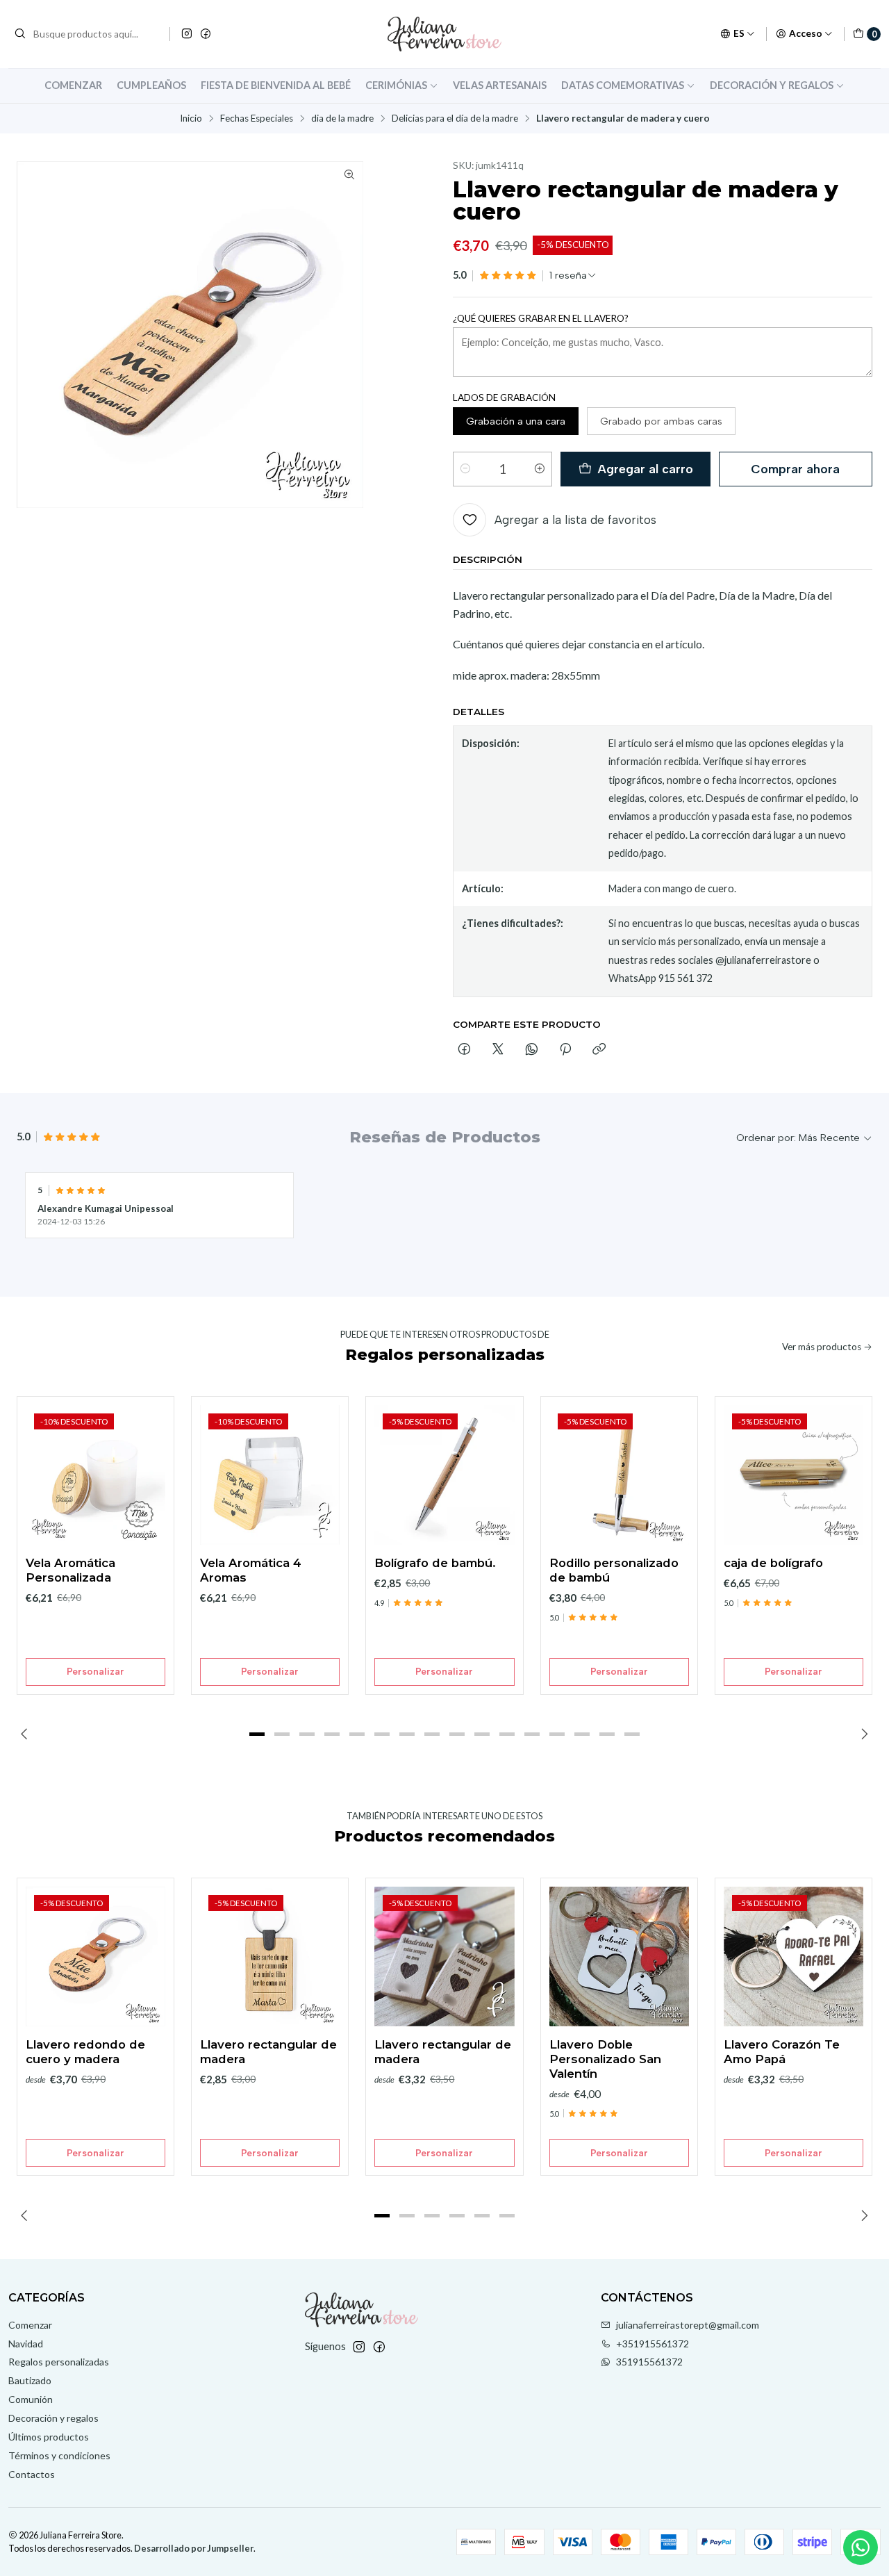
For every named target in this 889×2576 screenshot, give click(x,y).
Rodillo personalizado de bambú (614, 1570)
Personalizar (95, 1671)
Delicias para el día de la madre (455, 119)
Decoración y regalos (772, 85)
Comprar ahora (795, 469)
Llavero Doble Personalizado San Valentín (605, 2059)
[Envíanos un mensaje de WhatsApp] (861, 2548)
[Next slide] (862, 1734)
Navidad (26, 2344)
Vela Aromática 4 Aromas (251, 1570)
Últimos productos (49, 2437)
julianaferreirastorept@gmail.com (688, 2325)
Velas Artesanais (500, 85)
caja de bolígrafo (773, 1563)
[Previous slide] (27, 1734)
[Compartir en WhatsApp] (532, 1050)
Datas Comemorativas (623, 85)
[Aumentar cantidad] (540, 469)
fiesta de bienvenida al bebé (276, 85)
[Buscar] (20, 34)
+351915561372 (653, 2344)
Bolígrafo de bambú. (435, 1563)
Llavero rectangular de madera (268, 2052)
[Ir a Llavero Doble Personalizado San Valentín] (619, 1956)
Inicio (191, 119)
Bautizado (30, 2380)
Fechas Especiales (257, 119)
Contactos (32, 2474)
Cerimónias (396, 85)
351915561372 (649, 2362)
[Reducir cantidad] (465, 469)
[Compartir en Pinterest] (565, 1050)
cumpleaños (151, 85)
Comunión (31, 2399)
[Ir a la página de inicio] (444, 34)
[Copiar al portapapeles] (599, 1050)
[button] (257, 1734)
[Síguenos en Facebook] (206, 34)
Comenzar (73, 85)
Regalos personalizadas (59, 2362)
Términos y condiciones (59, 2455)
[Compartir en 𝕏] (498, 1050)
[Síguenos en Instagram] (187, 34)
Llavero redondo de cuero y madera (85, 2052)
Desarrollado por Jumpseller (194, 2548)
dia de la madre (342, 119)
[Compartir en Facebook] (464, 1050)
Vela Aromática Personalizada (70, 1570)
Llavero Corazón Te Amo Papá (782, 2052)
